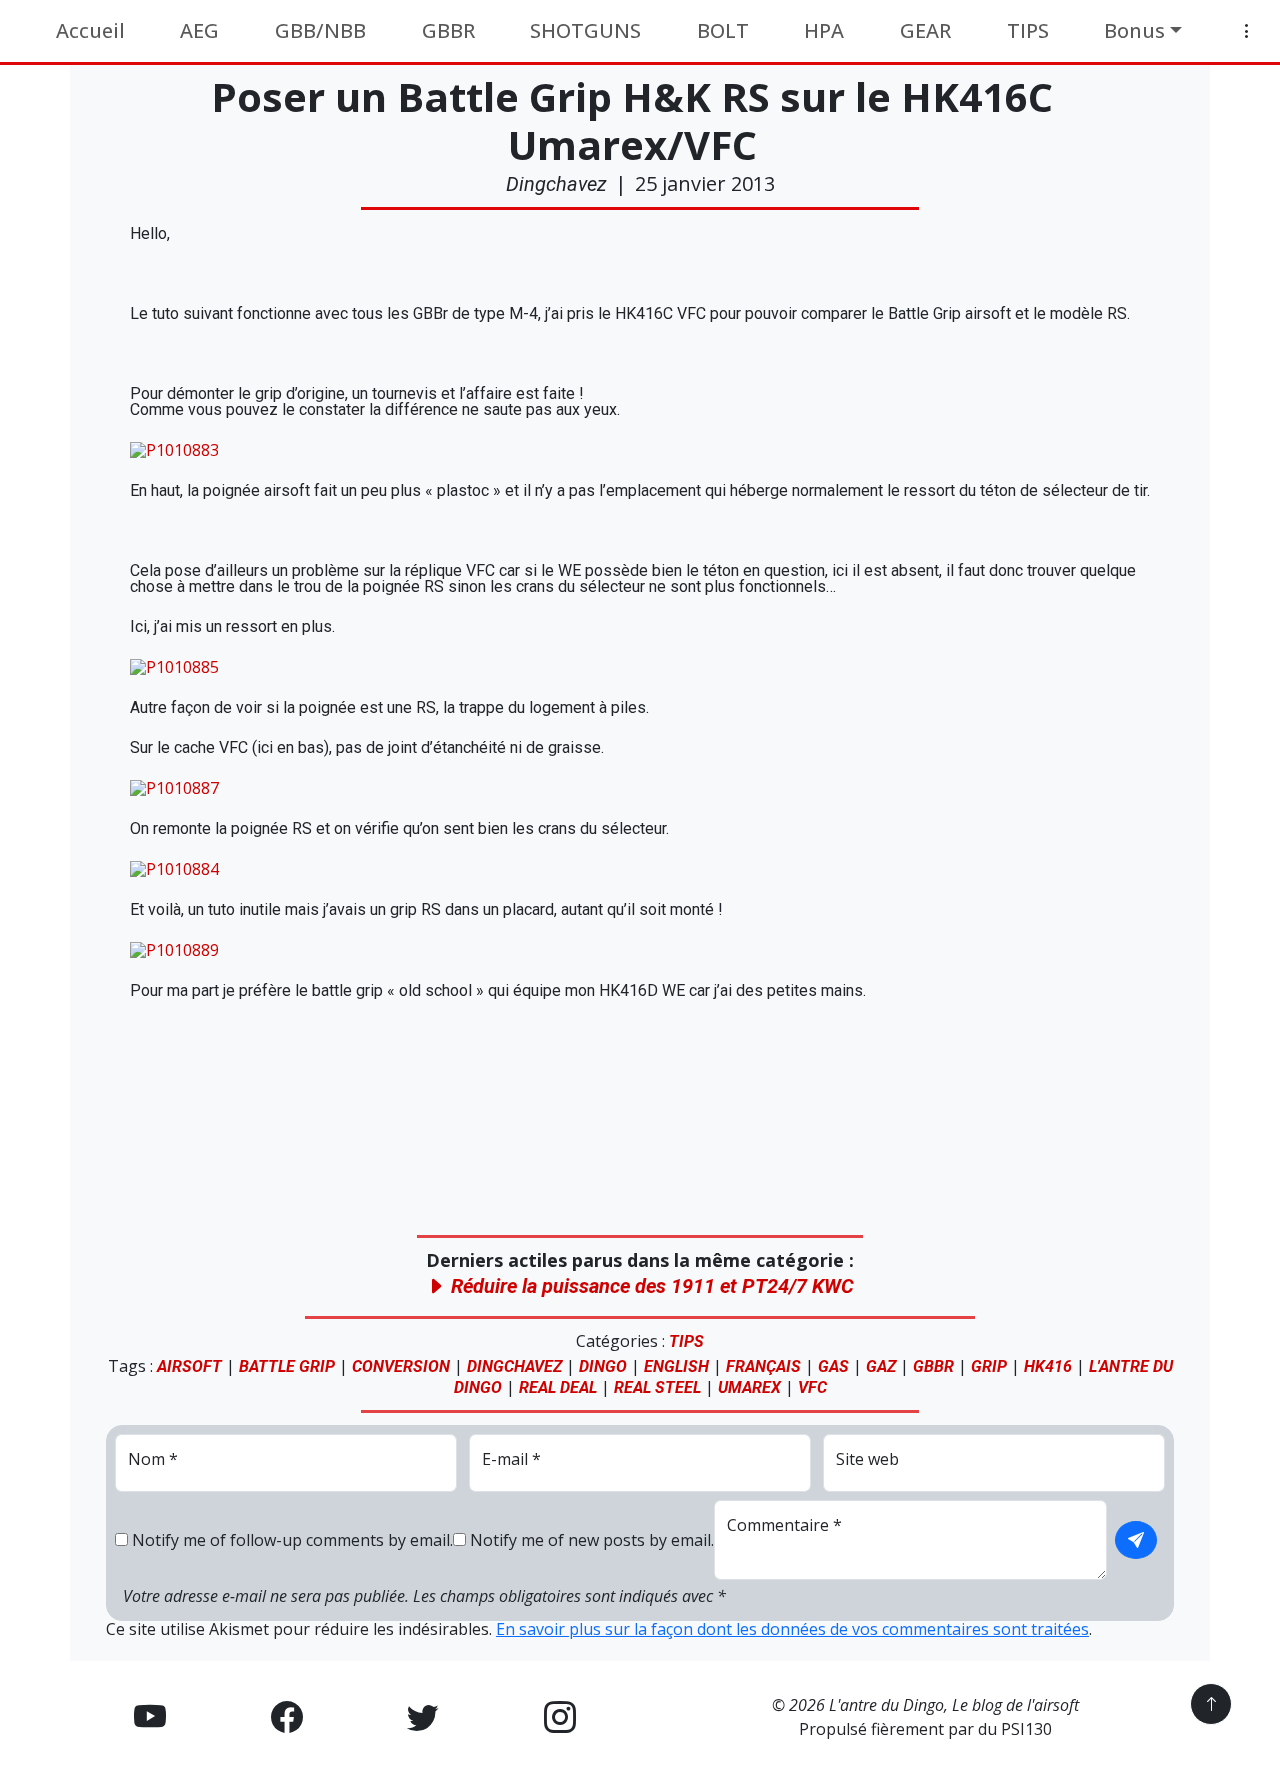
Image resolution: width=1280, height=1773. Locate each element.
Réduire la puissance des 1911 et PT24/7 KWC (650, 1286)
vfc (812, 1387)
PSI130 (1026, 1729)
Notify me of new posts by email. (592, 1540)
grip (989, 1366)
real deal (558, 1387)
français (763, 1366)
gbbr (933, 1366)
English (676, 1366)
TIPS (686, 1341)
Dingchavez (556, 184)
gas (833, 1366)
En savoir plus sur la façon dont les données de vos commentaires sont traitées (792, 1629)
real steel (657, 1387)
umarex (749, 1387)
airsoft (189, 1366)
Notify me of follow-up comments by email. (292, 1540)
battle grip (287, 1366)
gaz (881, 1366)
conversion (401, 1366)
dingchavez (514, 1366)
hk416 (1048, 1366)
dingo (603, 1366)
